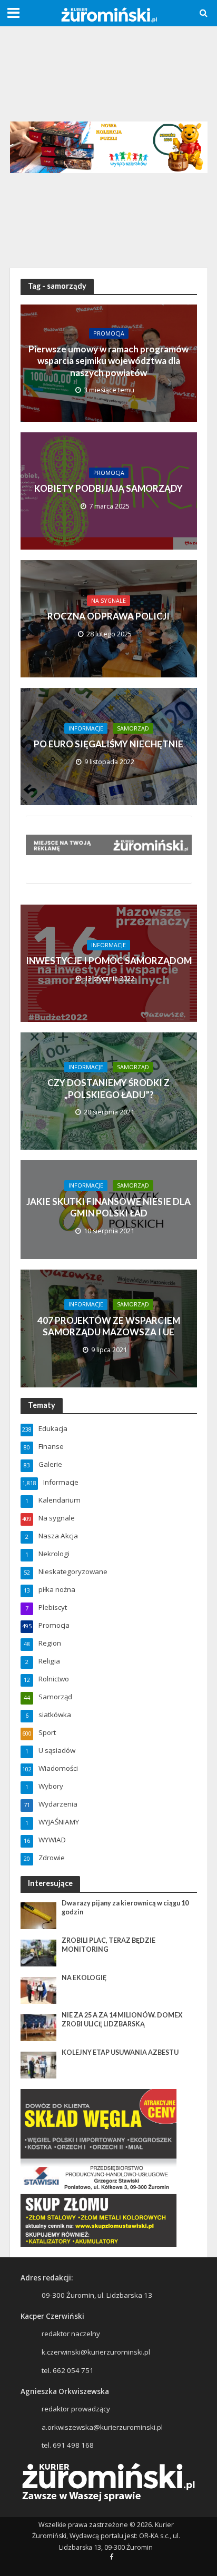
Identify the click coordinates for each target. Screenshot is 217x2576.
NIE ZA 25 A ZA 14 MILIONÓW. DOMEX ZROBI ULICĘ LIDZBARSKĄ (122, 2020)
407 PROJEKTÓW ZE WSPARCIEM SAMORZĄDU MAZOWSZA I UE (109, 1326)
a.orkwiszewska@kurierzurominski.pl (102, 2427)
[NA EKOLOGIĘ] (39, 1990)
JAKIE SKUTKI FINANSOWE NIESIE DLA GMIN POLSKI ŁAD (108, 1207)
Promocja (109, 333)
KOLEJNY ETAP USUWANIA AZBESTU (120, 2052)
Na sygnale (108, 601)
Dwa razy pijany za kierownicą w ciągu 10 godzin (125, 1908)
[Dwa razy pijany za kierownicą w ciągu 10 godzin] (39, 1915)
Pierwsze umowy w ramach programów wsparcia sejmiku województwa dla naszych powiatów (108, 361)
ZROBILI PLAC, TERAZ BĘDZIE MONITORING (108, 1945)
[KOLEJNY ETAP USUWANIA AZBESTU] (39, 2064)
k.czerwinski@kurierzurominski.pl (96, 2352)
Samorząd (133, 728)
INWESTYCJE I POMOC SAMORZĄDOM (109, 961)
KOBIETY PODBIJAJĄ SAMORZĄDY (108, 488)
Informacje (86, 728)
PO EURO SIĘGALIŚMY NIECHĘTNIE (108, 744)
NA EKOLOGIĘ (84, 1978)
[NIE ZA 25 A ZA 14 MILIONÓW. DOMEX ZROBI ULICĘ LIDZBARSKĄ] (39, 2027)
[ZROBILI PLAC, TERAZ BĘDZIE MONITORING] (39, 1952)
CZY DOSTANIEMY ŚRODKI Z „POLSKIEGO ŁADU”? (108, 1088)
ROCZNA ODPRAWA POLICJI (108, 616)
